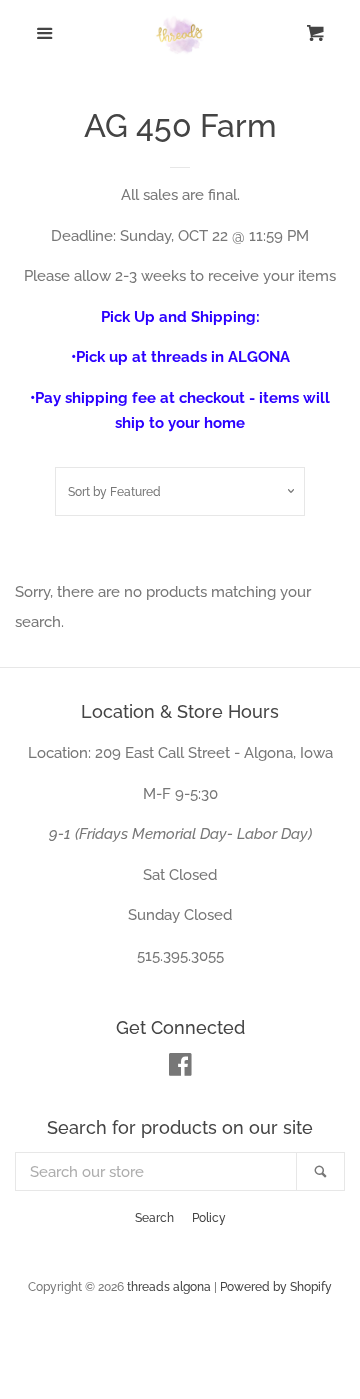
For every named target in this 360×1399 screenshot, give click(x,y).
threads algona (169, 1287)
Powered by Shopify (276, 1287)
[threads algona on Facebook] (180, 1069)
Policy (209, 1218)
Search (154, 1218)
